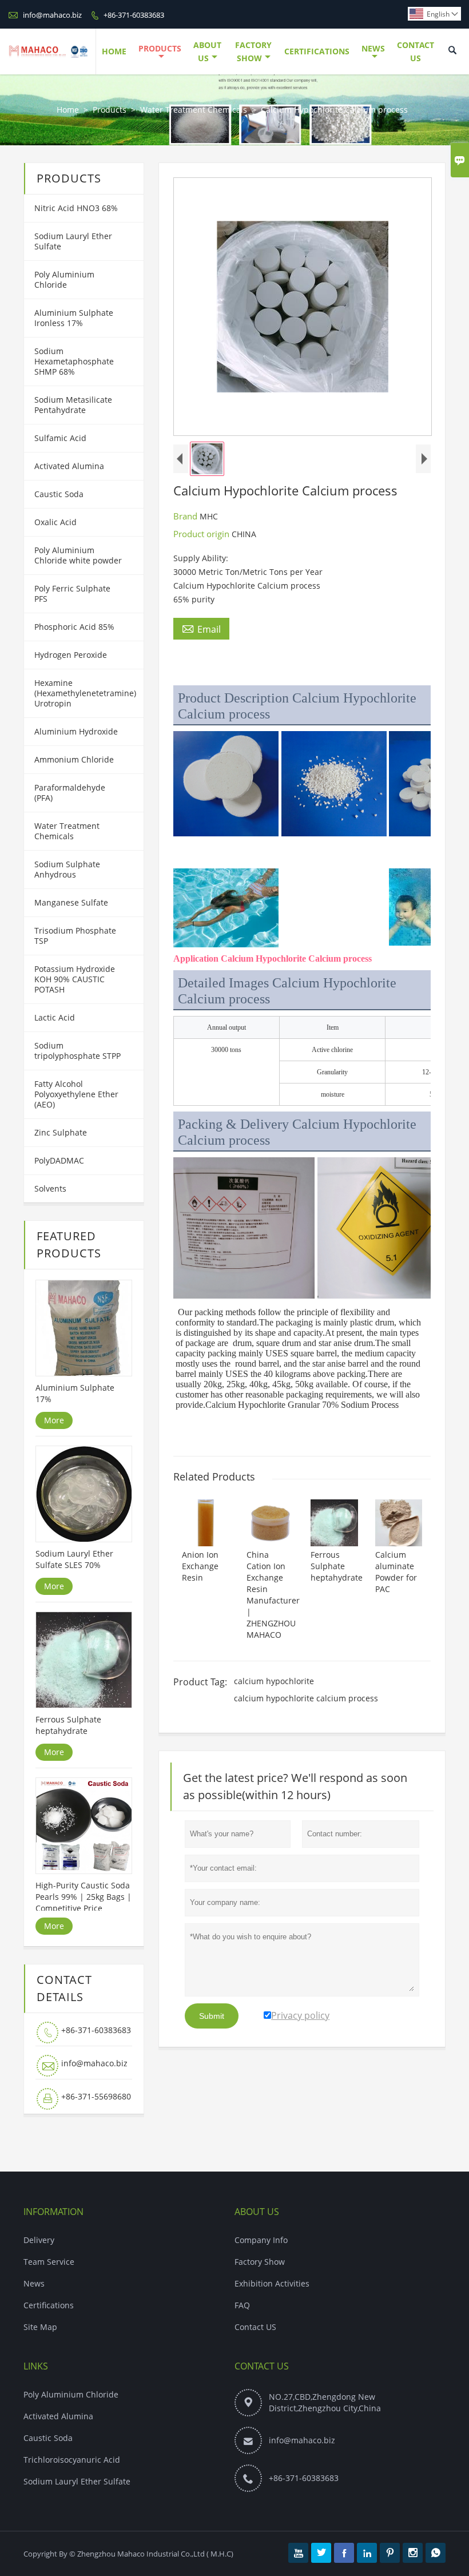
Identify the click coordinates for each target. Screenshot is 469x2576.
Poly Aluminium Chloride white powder (78, 555)
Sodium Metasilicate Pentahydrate (73, 405)
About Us (207, 51)
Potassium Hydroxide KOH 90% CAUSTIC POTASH (75, 979)
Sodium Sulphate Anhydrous (67, 869)
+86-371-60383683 (134, 15)
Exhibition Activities (272, 2283)
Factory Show (253, 51)
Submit (212, 2016)
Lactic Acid (55, 1017)
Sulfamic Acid (60, 438)
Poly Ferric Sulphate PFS (72, 594)
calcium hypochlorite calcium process (306, 1698)
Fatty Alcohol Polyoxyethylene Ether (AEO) (76, 1094)
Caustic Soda (59, 494)
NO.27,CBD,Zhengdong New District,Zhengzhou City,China (325, 2402)
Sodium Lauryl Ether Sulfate (73, 241)
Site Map (40, 2327)
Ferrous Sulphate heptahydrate (68, 1725)
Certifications (317, 51)
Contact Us (416, 51)
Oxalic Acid (55, 522)
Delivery (39, 2240)
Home (114, 51)
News (373, 48)
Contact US (255, 2327)
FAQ (242, 2305)
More (54, 1420)
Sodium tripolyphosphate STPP (77, 1051)
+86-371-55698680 (96, 2096)
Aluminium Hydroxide (76, 731)
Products (160, 48)
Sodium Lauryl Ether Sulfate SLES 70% (74, 1559)
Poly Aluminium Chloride (64, 279)
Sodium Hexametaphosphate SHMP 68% (74, 361)
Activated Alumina (69, 466)
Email (201, 629)
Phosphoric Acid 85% (74, 627)
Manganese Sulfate (71, 902)
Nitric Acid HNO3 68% (76, 208)
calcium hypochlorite (274, 1681)
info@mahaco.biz (52, 15)
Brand (186, 516)
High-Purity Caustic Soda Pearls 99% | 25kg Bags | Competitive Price (84, 1897)
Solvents (50, 1188)
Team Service (49, 2262)
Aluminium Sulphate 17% (75, 1393)
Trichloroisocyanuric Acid (72, 2460)
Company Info (261, 2240)
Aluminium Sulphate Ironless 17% (74, 318)
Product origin (202, 534)
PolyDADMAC (59, 1160)
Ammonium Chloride (74, 759)
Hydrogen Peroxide (71, 655)
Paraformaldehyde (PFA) (70, 793)
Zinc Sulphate (61, 1132)
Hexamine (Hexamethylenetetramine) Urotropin (85, 693)
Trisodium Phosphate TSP (75, 936)
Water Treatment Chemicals (194, 110)
